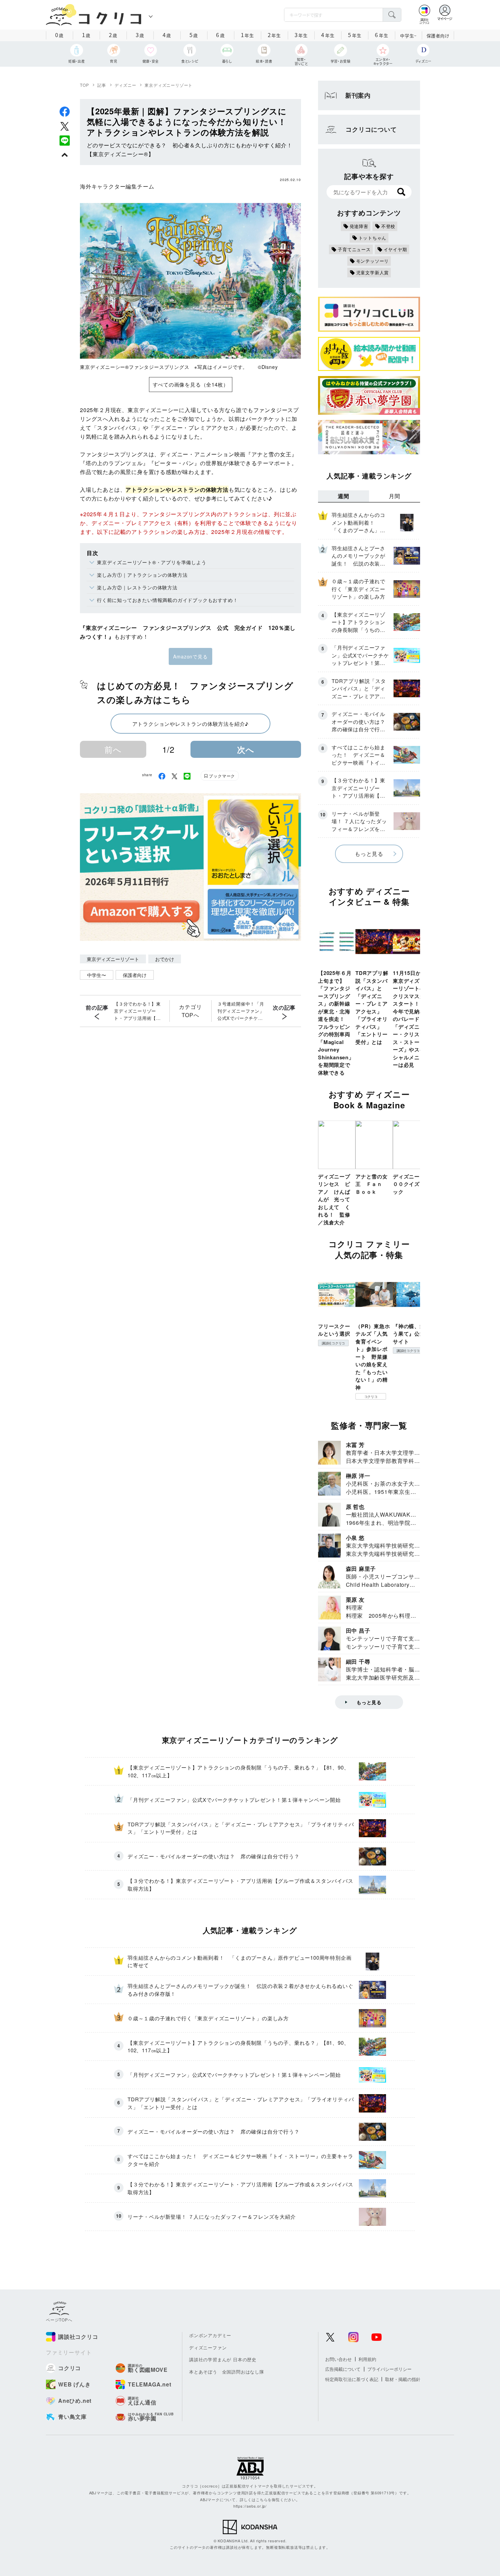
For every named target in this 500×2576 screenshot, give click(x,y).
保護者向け (438, 36)
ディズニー (126, 85)
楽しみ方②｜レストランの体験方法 (137, 587)
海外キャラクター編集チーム (117, 186)
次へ (246, 749)
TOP (84, 85)
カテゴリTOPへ (190, 1011)
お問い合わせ (338, 2359)
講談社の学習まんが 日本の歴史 (223, 2359)
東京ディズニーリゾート (169, 85)
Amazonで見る (190, 656)
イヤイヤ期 (395, 249)
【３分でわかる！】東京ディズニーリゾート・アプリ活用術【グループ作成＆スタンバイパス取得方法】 (137, 1011)
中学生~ (408, 36)
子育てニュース (354, 249)
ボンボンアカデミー (210, 2335)
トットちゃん (373, 238)
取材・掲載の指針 (403, 2379)
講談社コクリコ (333, 1343)
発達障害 (359, 226)
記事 (102, 85)
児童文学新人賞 (373, 272)
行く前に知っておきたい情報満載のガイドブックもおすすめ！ (167, 600)
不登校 (388, 226)
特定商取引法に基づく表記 (352, 2379)
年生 (247, 35)
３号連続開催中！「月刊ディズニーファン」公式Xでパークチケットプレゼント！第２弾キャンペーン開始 (241, 1011)
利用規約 (367, 2359)
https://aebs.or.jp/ (250, 2506)
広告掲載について (343, 2369)
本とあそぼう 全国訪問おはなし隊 (227, 2372)
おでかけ (165, 959)
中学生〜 (97, 975)
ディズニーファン (208, 2347)
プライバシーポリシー (389, 2369)
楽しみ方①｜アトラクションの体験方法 (142, 575)
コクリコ (371, 1397)
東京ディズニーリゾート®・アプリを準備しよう (152, 562)
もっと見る (369, 854)
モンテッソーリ (373, 261)
